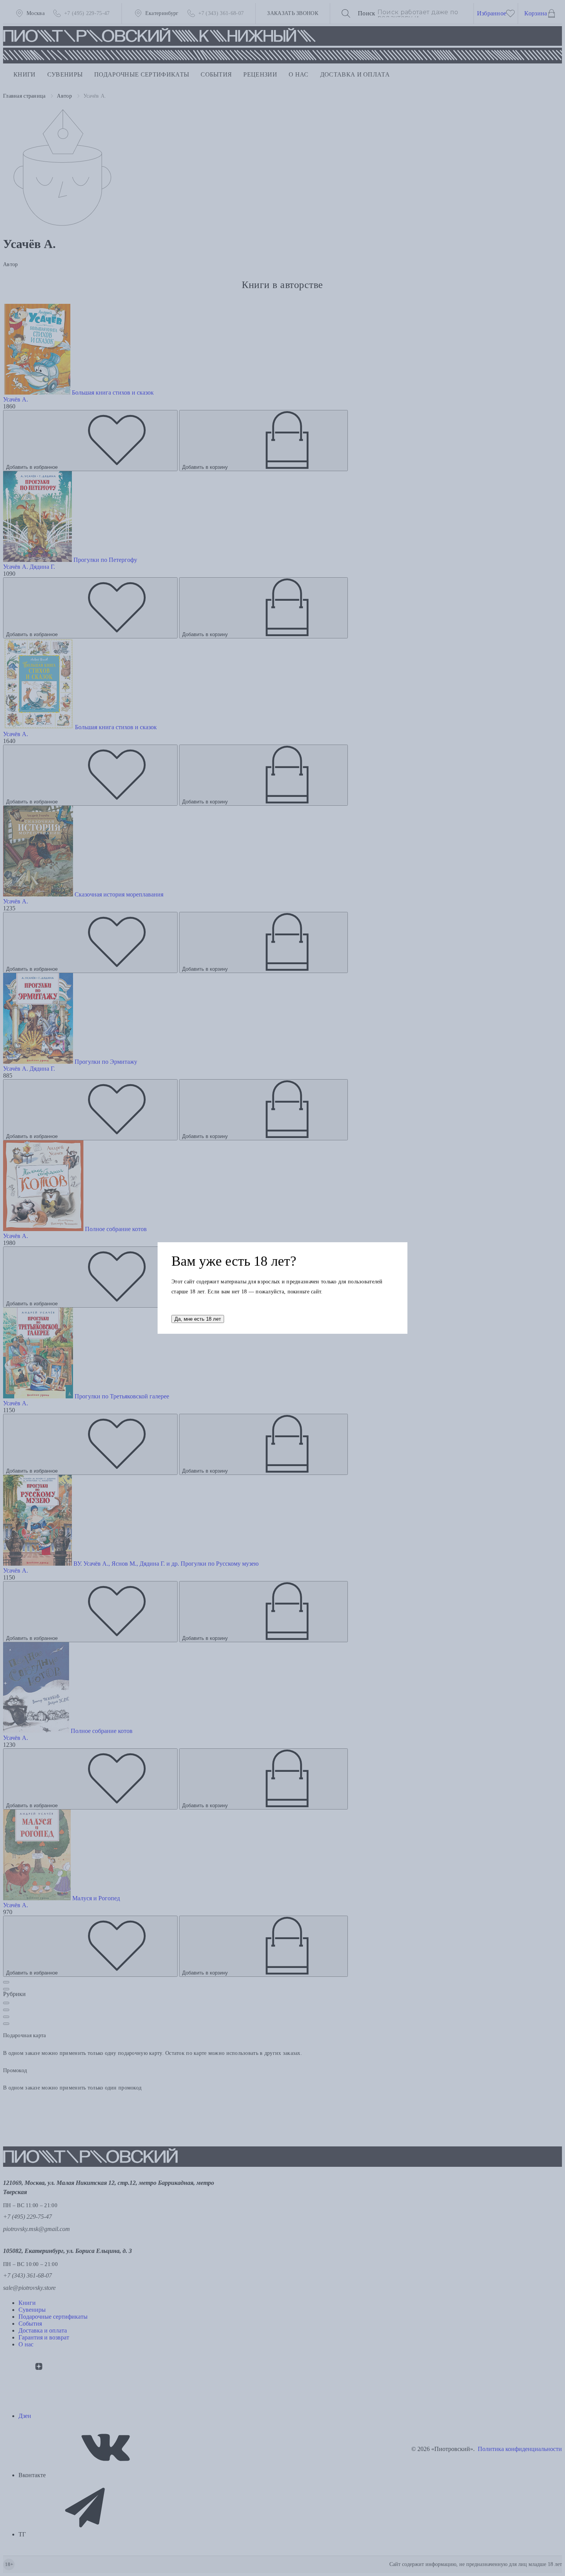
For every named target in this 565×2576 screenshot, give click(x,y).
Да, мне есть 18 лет (198, 1319)
